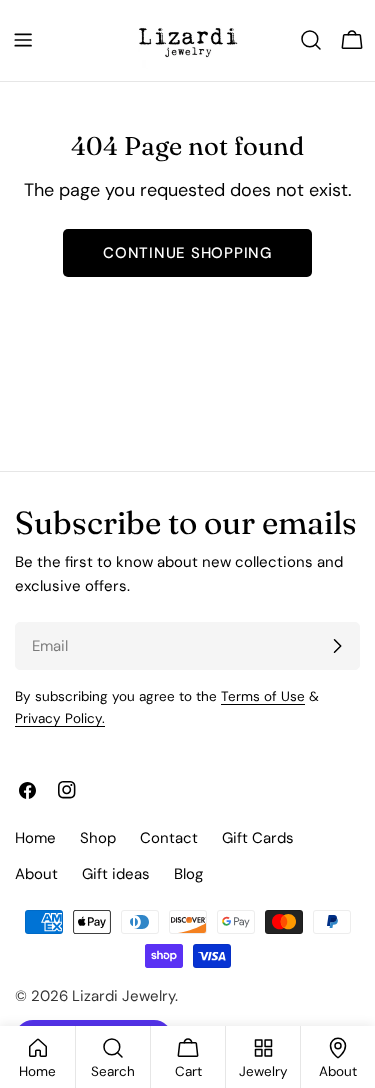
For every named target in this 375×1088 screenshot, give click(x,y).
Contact (169, 838)
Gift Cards (258, 838)
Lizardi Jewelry (123, 996)
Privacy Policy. (60, 718)
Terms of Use (263, 696)
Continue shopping (187, 253)
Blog (188, 874)
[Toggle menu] (23, 40)
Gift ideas (116, 874)
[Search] (311, 40)
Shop (98, 838)
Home (35, 838)
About (36, 874)
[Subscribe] (337, 646)
